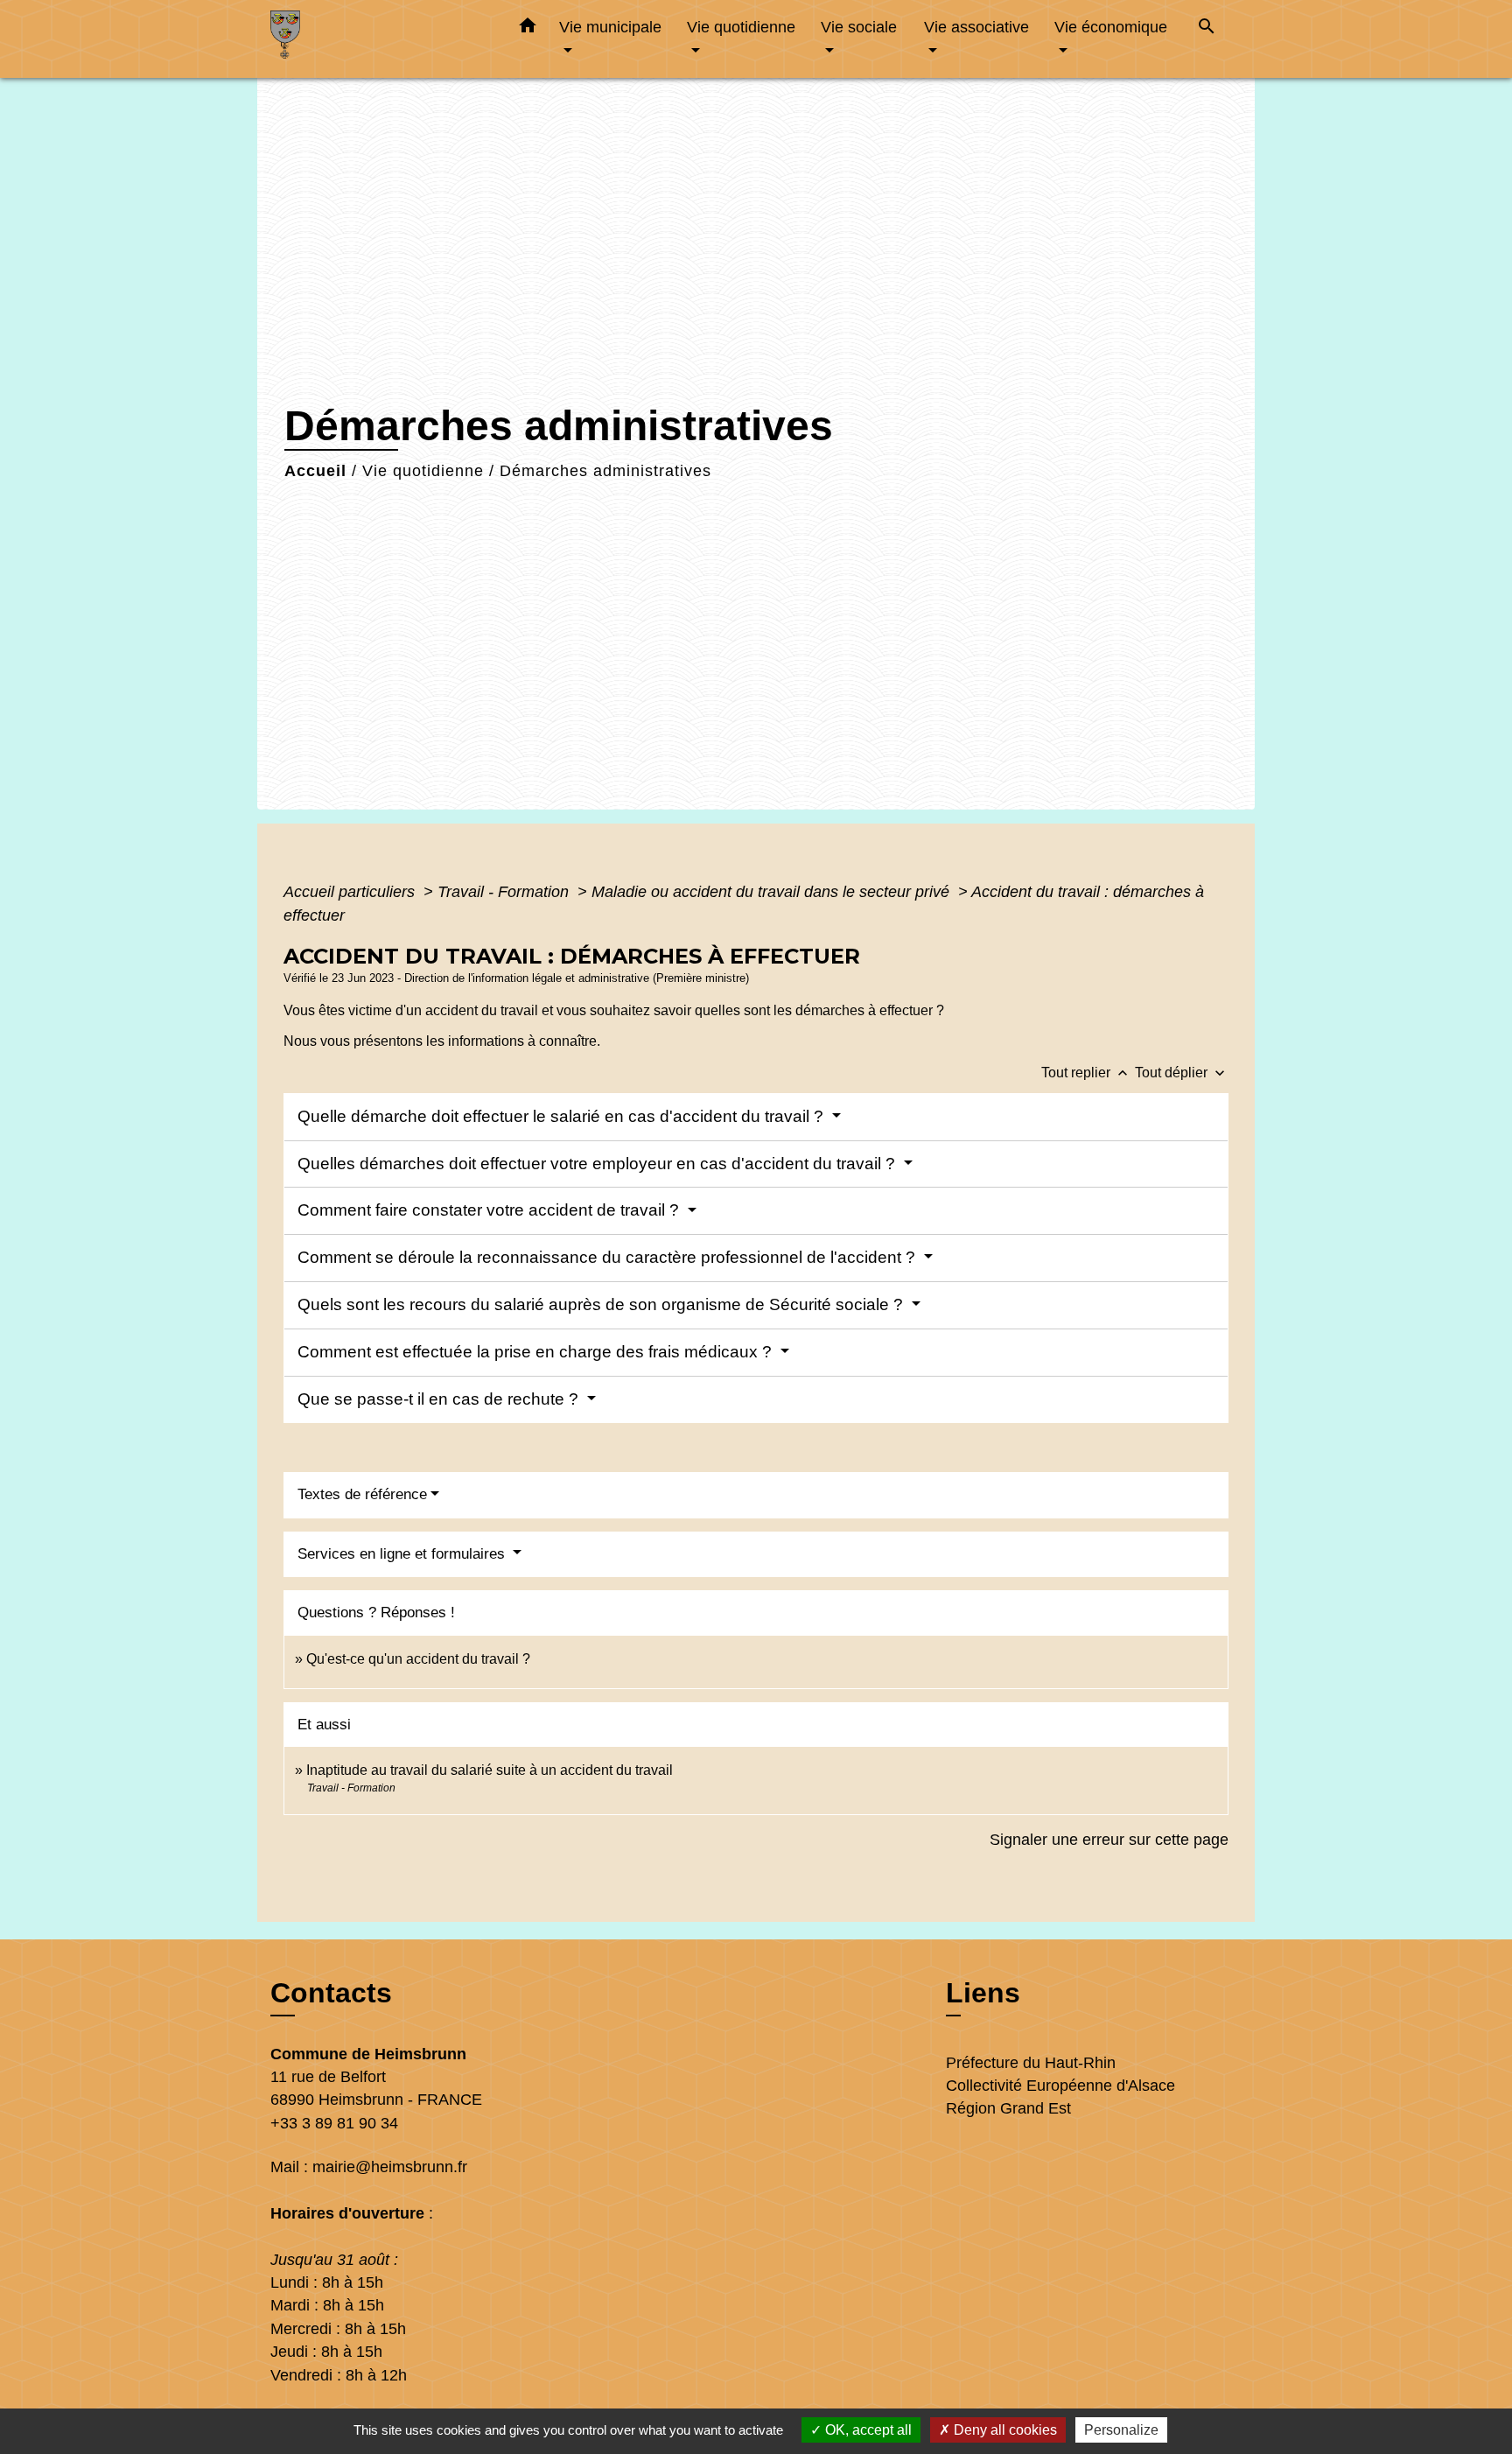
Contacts (331, 1993)
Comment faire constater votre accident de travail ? (490, 1210)
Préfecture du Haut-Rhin (1031, 2063)
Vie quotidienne (423, 471)
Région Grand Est (1008, 2108)
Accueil (315, 471)
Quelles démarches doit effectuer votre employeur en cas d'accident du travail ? (598, 1164)
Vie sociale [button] (859, 27)
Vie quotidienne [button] (741, 27)
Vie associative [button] (976, 27)
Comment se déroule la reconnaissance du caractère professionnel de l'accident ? (609, 1257)
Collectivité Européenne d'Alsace (1060, 2086)
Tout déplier (1182, 1073)
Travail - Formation (505, 892)
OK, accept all (867, 2430)
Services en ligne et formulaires (403, 1554)
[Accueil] (380, 39)
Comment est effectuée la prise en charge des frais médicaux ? (537, 1352)
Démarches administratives (605, 471)
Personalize (1121, 2430)
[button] (528, 29)
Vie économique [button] (1111, 27)
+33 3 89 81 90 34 (334, 2123)
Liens (983, 1993)
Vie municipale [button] (610, 27)
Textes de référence (362, 1494)
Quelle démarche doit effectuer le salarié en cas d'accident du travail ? (563, 1116)
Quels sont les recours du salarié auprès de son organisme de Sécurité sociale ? (602, 1304)
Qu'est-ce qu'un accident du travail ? (418, 1659)
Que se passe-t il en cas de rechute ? (440, 1399)
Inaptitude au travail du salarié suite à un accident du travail (490, 1770)
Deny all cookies (1004, 2430)
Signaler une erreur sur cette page (1109, 1840)
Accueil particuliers (351, 892)
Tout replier (1086, 1073)
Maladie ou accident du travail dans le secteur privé (773, 892)
